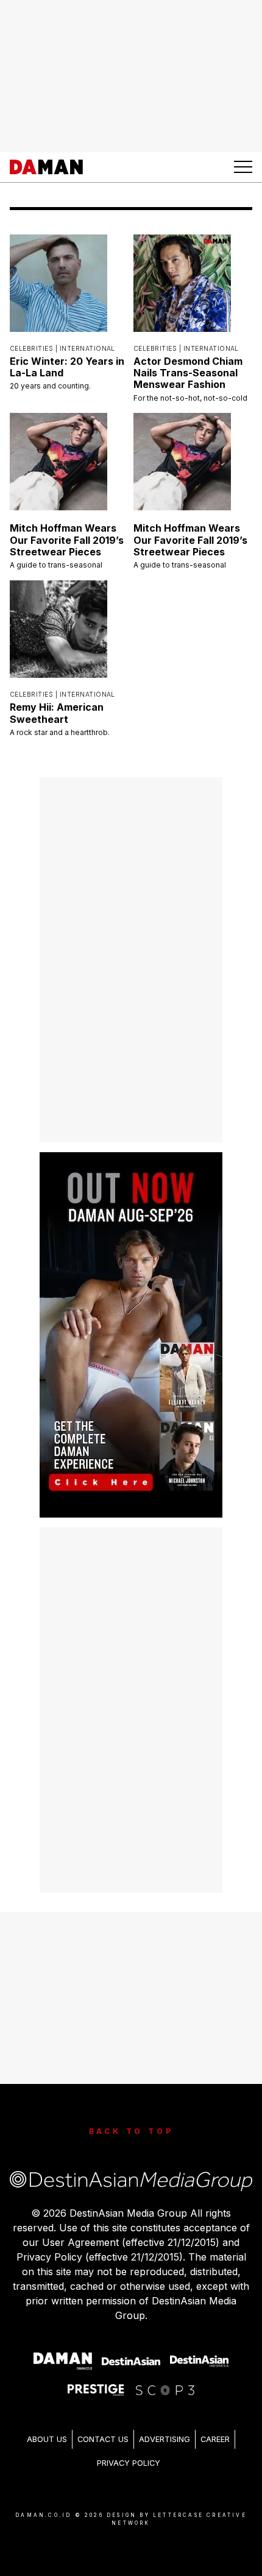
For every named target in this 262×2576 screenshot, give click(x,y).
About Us (47, 2439)
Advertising (165, 2439)
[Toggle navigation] (243, 167)
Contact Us (103, 2439)
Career (215, 2439)
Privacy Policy (129, 2463)
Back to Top (131, 2131)
